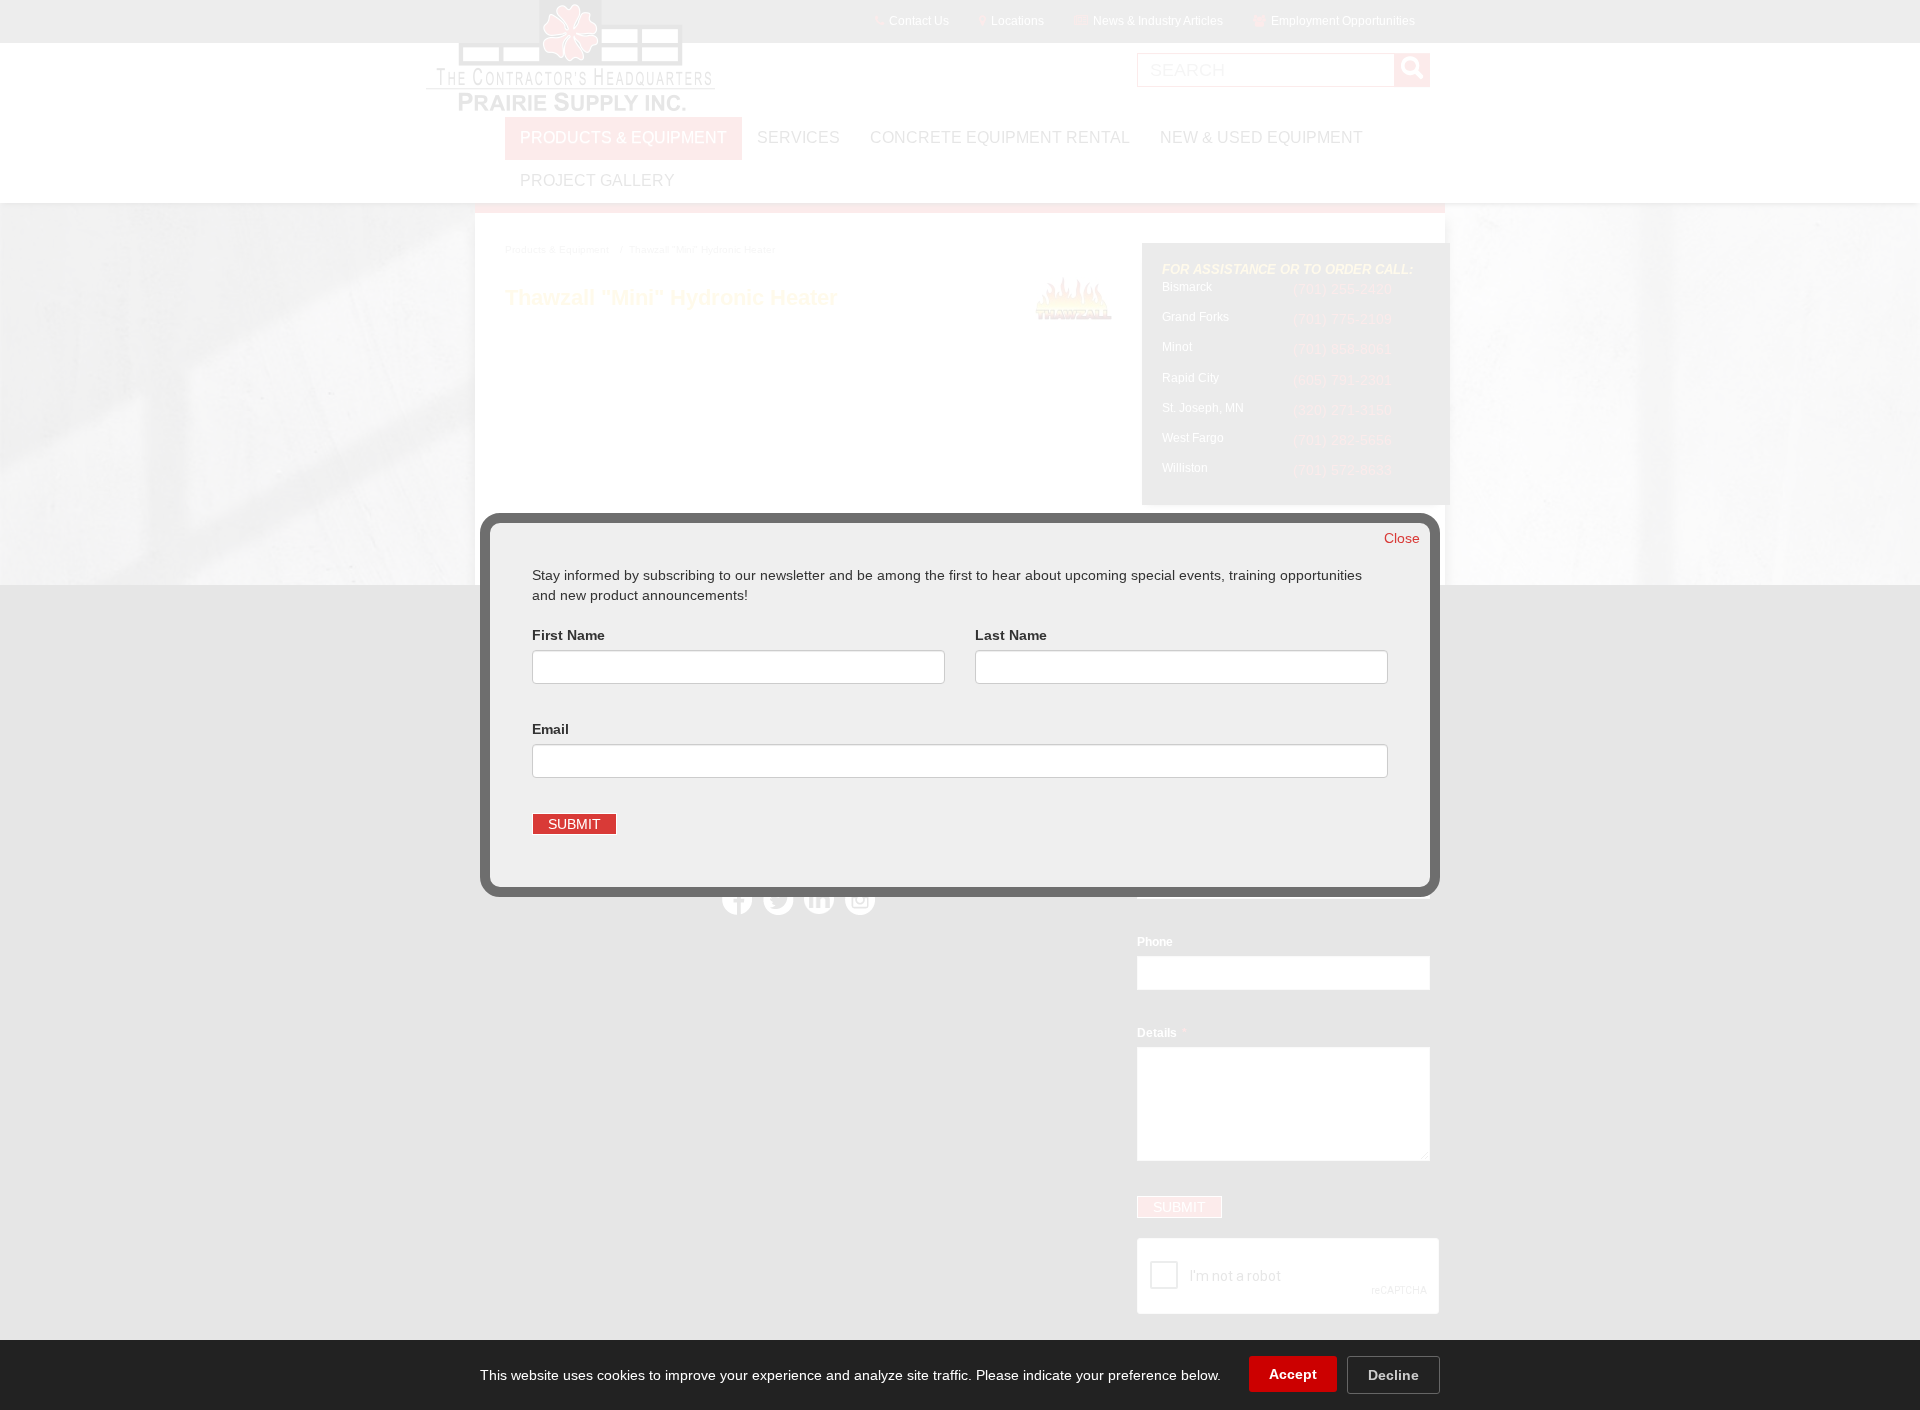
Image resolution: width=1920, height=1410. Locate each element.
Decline (1393, 1375)
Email (550, 729)
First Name (568, 635)
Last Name (1011, 635)
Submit (574, 824)
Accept (1293, 1374)
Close (1402, 538)
